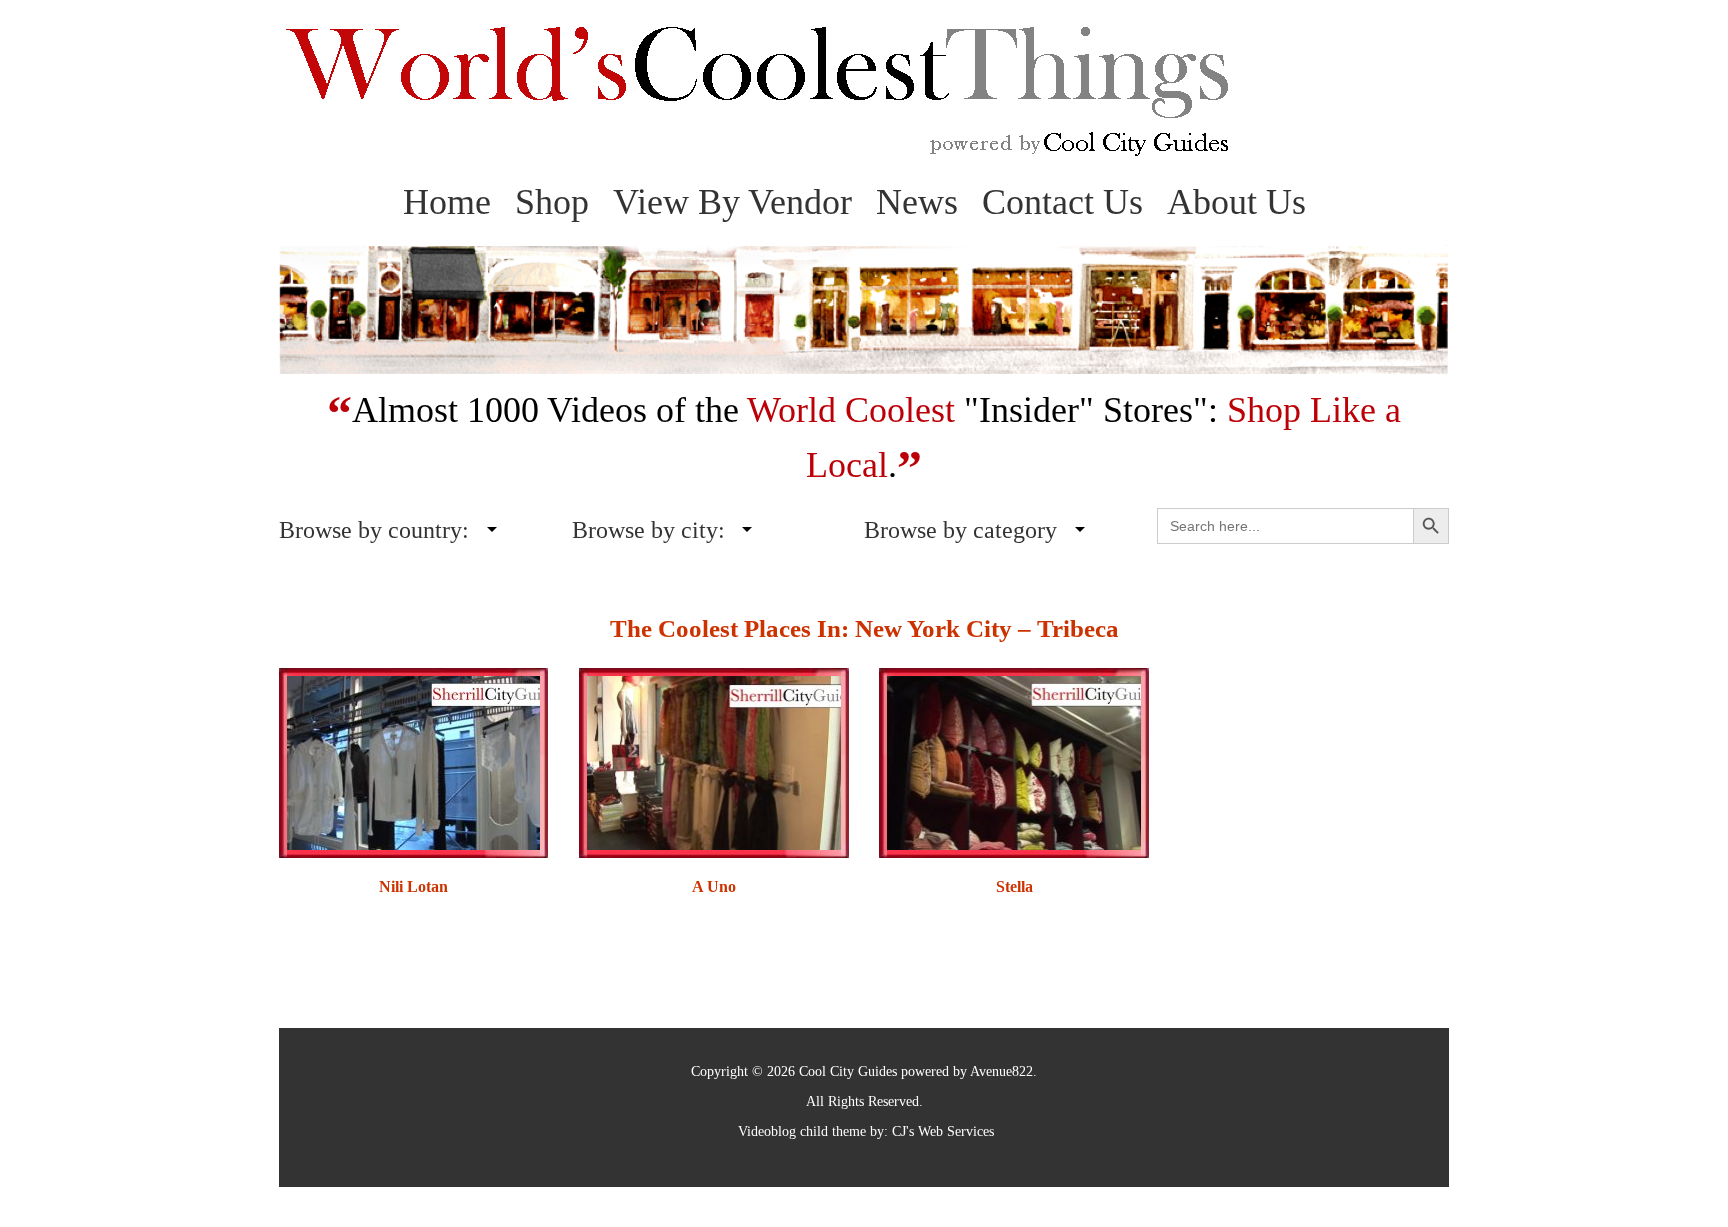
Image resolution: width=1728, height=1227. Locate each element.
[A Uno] (713, 761)
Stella (1014, 886)
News (917, 202)
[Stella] (1013, 761)
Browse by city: (648, 530)
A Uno (714, 886)
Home (447, 202)
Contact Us (1062, 202)
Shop (552, 202)
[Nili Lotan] (413, 761)
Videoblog (767, 1131)
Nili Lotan (413, 886)
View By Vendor (732, 202)
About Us (1236, 202)
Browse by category (960, 530)
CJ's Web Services (943, 1131)
